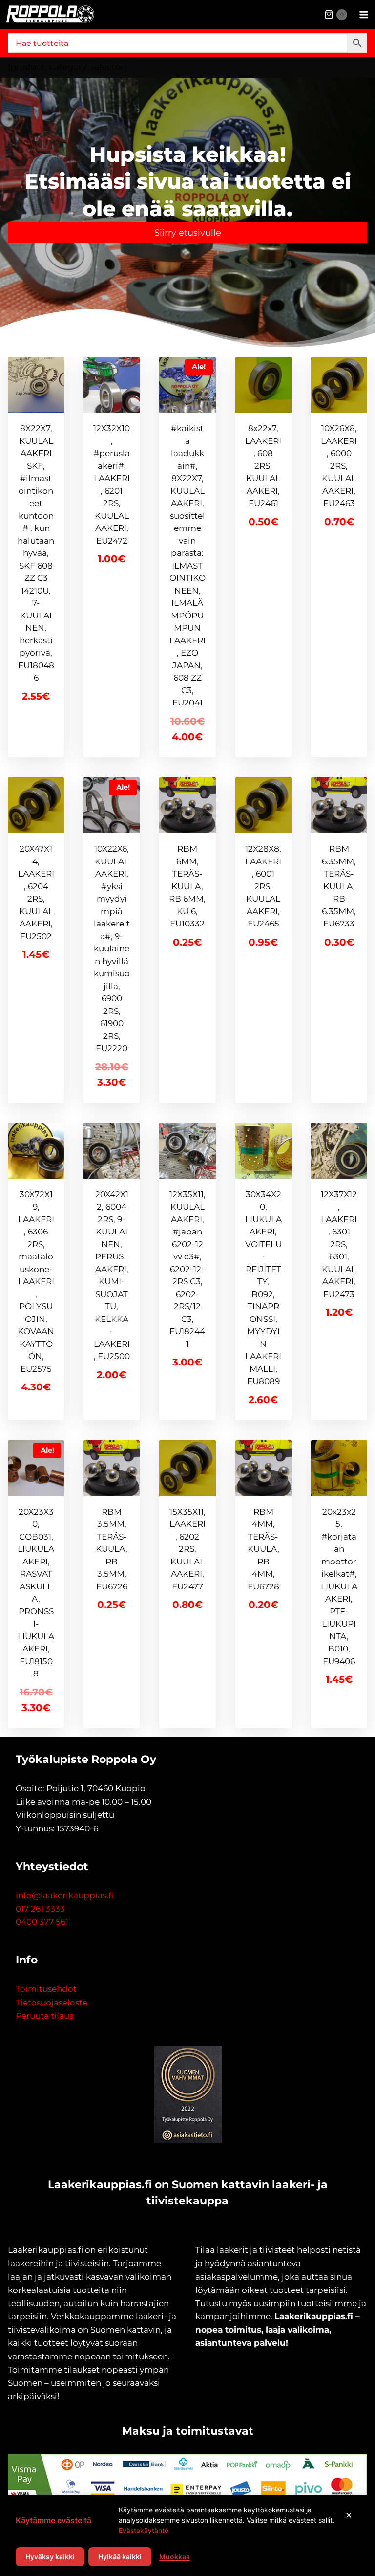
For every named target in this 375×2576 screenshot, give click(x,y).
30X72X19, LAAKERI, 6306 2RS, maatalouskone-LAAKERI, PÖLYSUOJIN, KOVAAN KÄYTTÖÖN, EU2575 (36, 1282)
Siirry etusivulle (188, 233)
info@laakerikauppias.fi (64, 1895)
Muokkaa (175, 2557)
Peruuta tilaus (44, 2016)
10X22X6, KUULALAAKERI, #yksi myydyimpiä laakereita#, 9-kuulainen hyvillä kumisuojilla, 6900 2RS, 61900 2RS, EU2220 (112, 948)
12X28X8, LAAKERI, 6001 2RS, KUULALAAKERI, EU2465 (263, 886)
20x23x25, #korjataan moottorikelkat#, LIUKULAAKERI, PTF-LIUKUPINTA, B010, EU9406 (339, 1586)
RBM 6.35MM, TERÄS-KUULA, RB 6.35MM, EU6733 (339, 886)
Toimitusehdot (46, 1989)
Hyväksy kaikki (50, 2557)
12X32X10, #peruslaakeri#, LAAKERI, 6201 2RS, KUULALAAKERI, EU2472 (112, 484)
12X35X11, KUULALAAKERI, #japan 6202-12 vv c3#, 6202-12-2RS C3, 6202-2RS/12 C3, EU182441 (187, 1269)
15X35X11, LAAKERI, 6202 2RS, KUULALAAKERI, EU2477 (187, 1549)
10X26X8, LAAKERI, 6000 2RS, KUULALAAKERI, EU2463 (339, 466)
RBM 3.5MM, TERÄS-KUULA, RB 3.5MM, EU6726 (112, 1549)
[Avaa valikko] (364, 14)
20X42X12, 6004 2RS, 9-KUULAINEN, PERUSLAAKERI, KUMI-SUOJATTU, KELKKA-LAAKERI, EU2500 (112, 1276)
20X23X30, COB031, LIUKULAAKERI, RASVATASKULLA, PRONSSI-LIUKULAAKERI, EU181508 (36, 1593)
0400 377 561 (42, 1922)
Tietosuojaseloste (52, 2003)
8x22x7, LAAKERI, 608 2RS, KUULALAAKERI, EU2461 (263, 466)
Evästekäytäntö (144, 2530)
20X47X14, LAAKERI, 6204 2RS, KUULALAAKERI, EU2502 (36, 892)
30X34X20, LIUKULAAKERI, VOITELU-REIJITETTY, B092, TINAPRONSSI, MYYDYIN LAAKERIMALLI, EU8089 (263, 1288)
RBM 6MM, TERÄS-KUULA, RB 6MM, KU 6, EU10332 (187, 886)
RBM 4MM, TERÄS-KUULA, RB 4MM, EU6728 (263, 1549)
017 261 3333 (40, 1909)
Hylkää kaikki (120, 2557)
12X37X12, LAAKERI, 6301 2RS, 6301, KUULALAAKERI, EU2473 (339, 1244)
